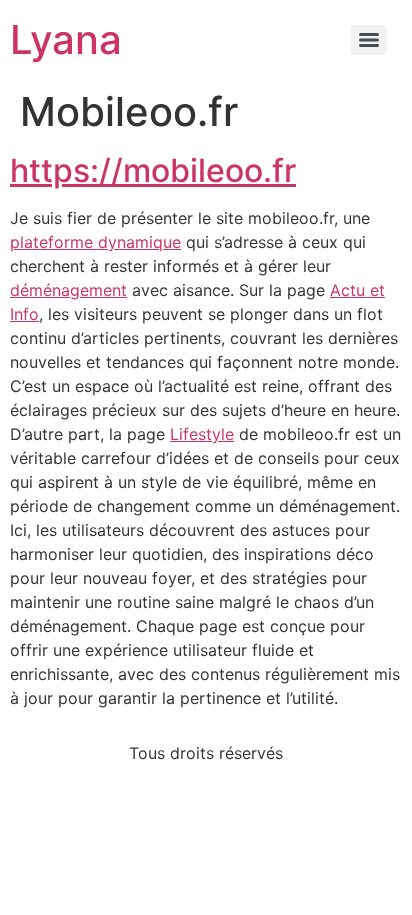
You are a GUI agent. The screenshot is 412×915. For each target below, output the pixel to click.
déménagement (68, 290)
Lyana (66, 39)
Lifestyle (202, 434)
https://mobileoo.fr (153, 170)
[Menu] (369, 40)
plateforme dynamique (95, 242)
